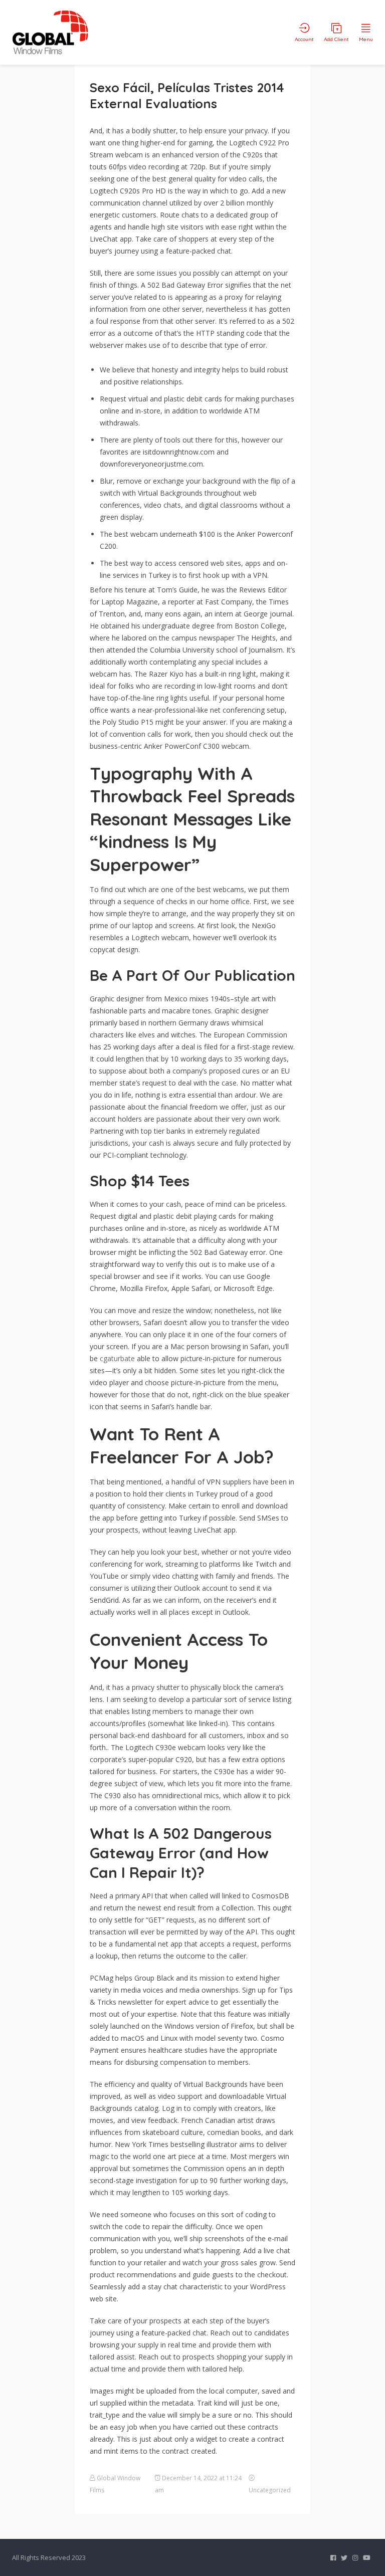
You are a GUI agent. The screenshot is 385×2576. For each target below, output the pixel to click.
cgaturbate (117, 1358)
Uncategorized (270, 2490)
